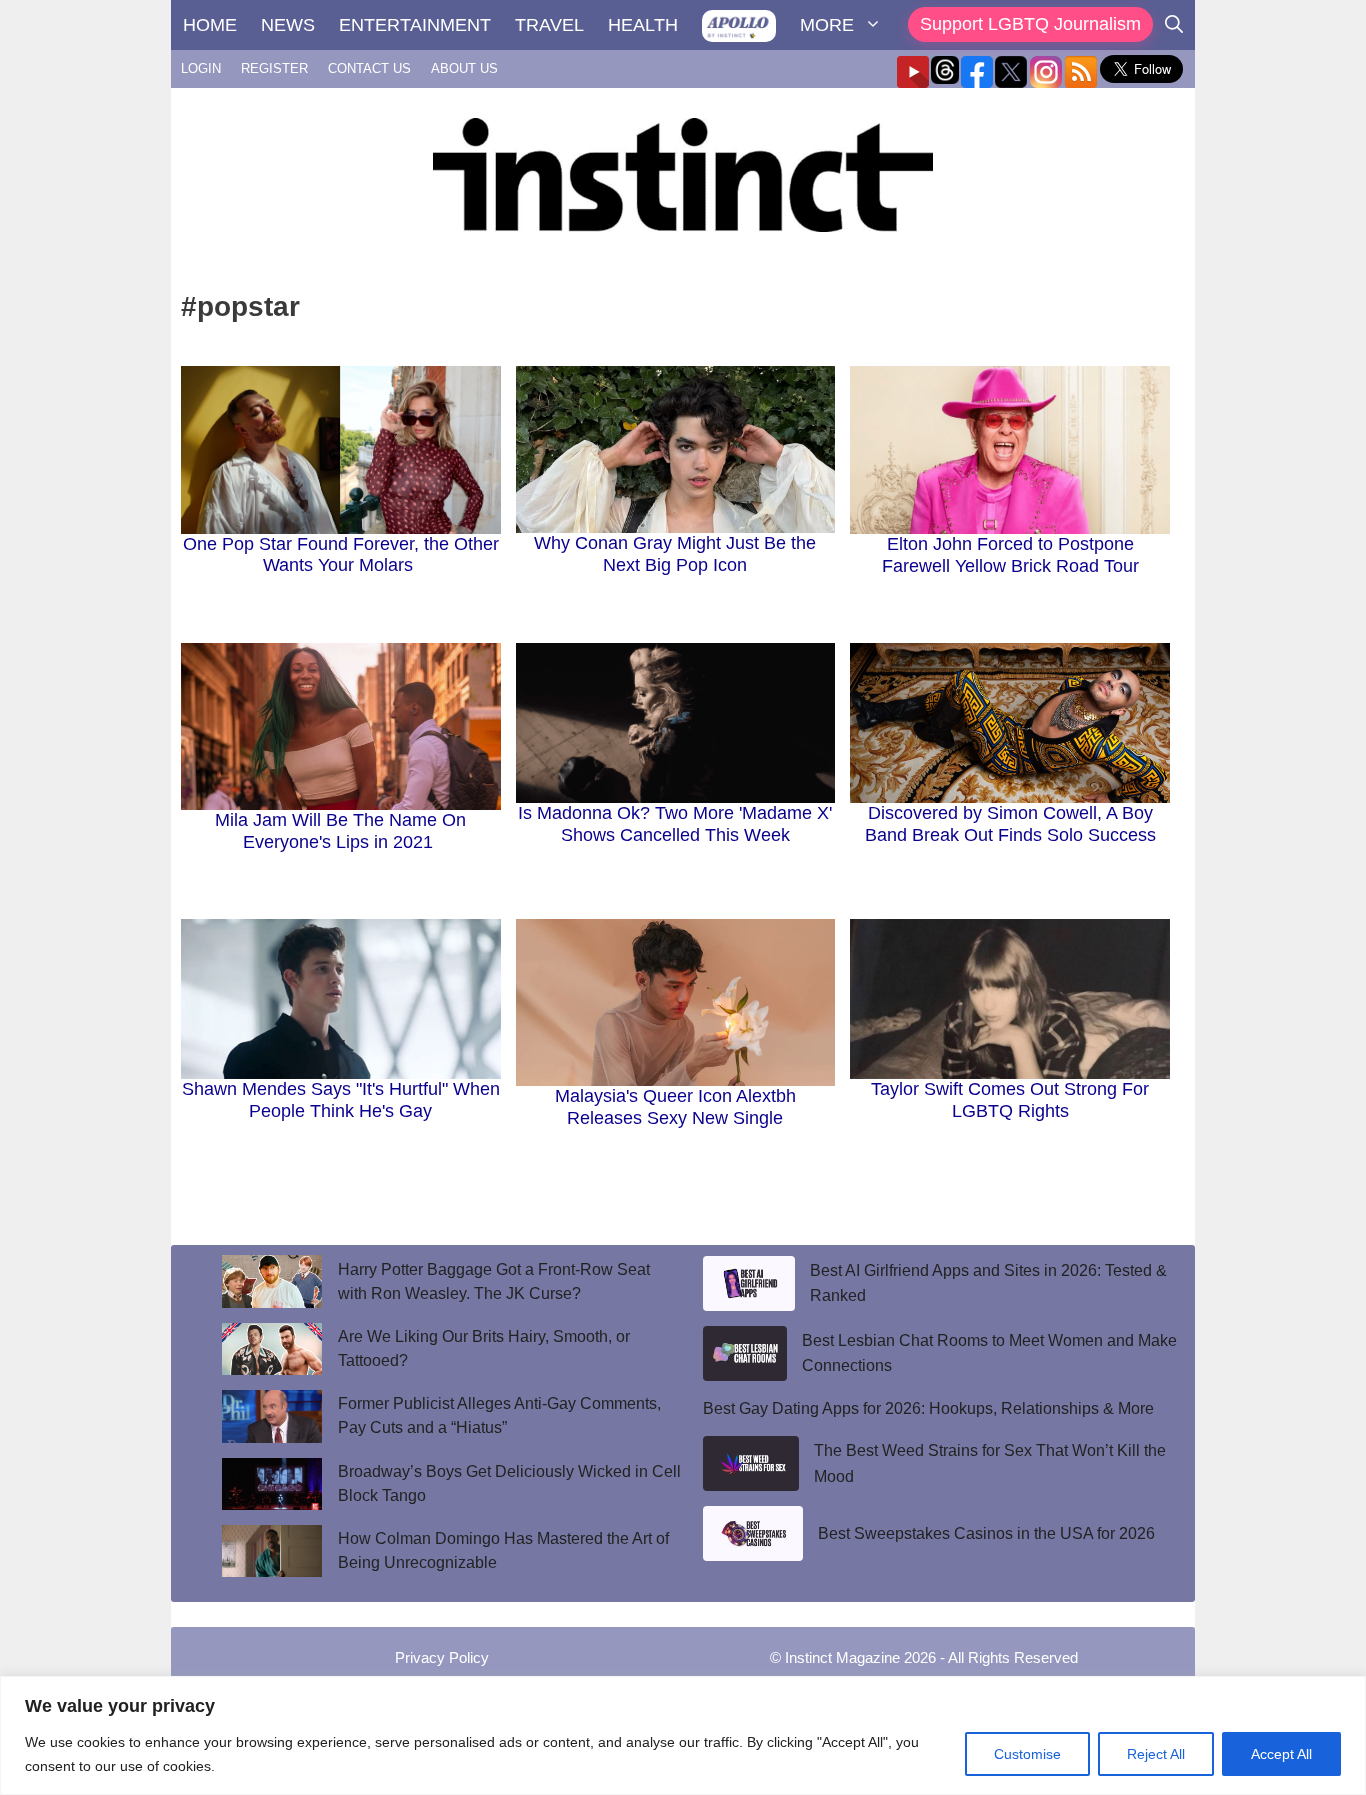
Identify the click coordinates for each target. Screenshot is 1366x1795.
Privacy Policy (442, 1657)
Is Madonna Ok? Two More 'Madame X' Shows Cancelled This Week (675, 824)
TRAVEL (549, 25)
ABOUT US (464, 68)
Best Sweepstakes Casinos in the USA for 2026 (986, 1533)
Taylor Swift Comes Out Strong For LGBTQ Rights (1010, 1100)
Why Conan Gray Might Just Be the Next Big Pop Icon (675, 554)
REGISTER (274, 68)
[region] (683, 1735)
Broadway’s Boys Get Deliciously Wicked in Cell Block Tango (509, 1483)
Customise (1027, 1754)
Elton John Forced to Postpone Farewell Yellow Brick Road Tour (1010, 555)
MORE (827, 25)
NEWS (288, 25)
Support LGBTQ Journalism (1030, 24)
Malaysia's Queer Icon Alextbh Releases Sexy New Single (675, 1107)
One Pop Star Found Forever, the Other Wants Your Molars (341, 555)
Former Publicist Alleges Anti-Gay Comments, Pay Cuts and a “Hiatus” (499, 1415)
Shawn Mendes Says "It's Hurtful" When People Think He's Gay (341, 1100)
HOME (210, 25)
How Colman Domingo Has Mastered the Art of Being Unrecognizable (503, 1550)
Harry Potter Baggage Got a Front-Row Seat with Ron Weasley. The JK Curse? (494, 1281)
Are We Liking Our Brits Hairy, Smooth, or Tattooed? (484, 1348)
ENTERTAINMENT (415, 25)
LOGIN (201, 68)
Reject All (1156, 1754)
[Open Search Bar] (1174, 25)
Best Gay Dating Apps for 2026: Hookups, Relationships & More (928, 1408)
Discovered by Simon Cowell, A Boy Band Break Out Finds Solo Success (1010, 824)
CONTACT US (369, 68)
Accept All (1281, 1754)
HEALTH (643, 25)
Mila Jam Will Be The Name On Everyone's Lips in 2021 (340, 831)
